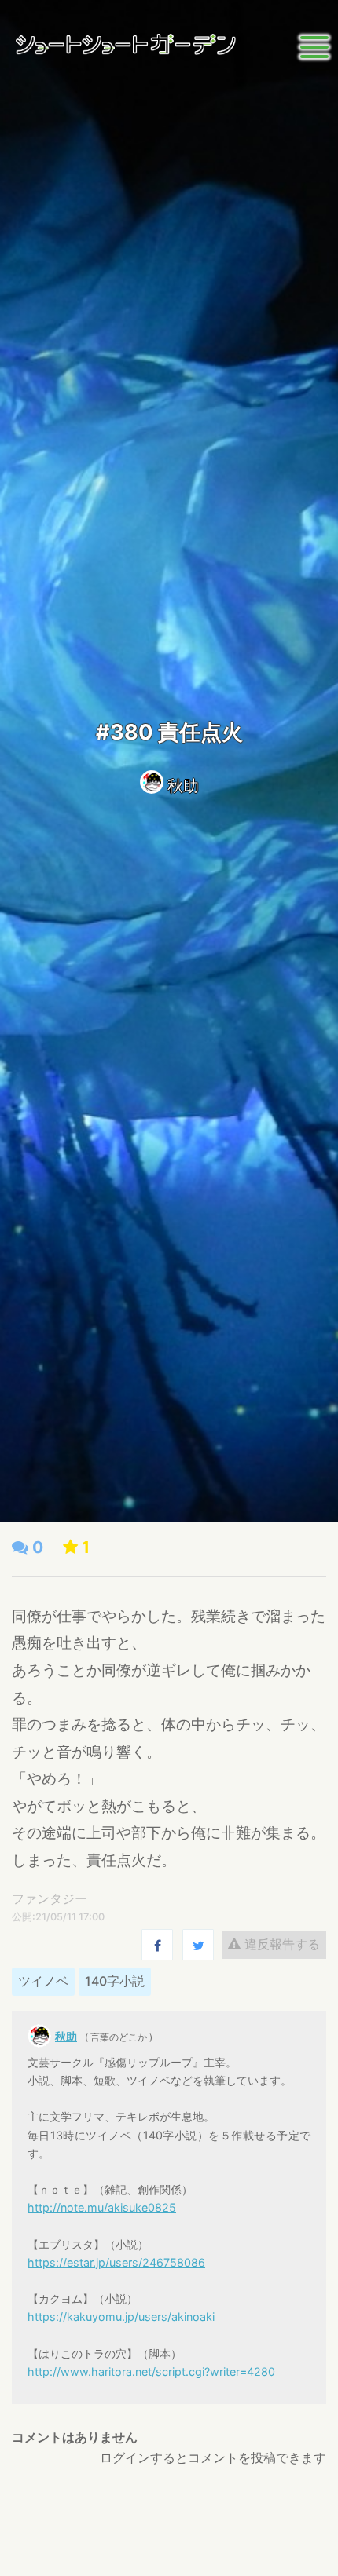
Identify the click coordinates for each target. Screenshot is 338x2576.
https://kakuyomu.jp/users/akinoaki (121, 2317)
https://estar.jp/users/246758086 (116, 2262)
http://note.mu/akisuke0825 (102, 2207)
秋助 (183, 786)
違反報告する (280, 1944)
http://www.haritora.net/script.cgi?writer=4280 (151, 2371)
